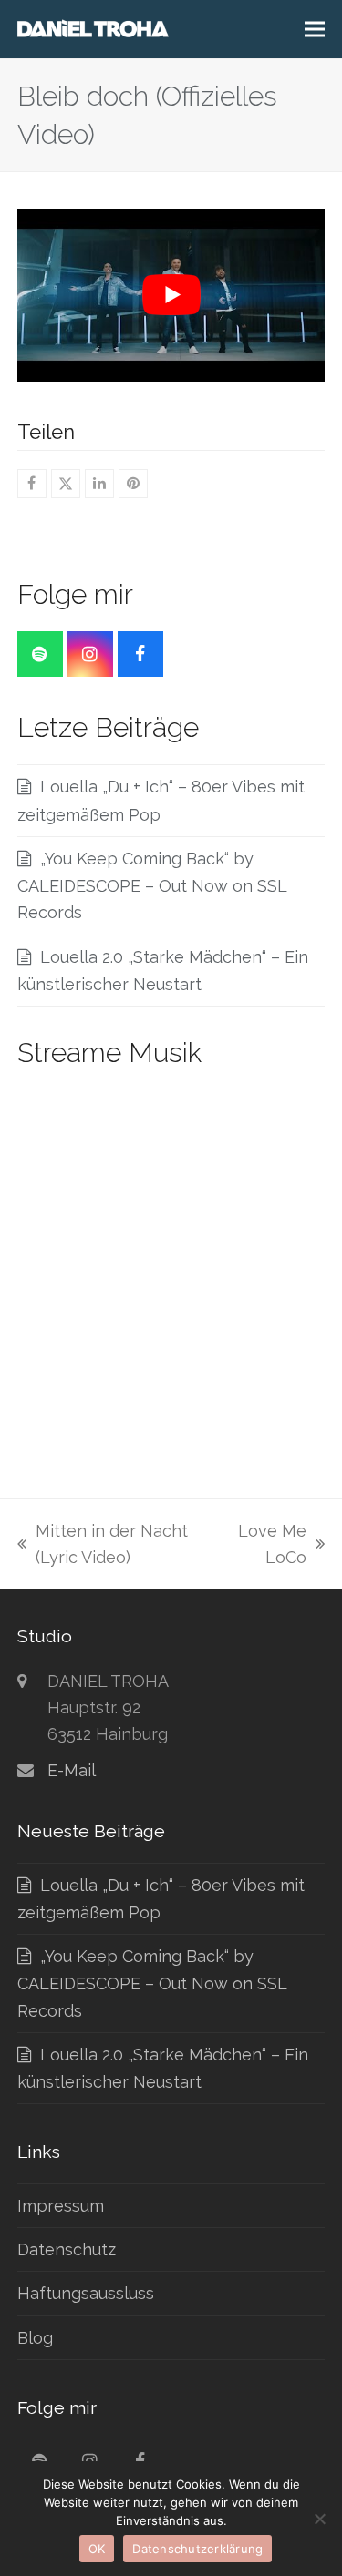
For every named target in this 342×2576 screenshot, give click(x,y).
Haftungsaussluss (86, 2293)
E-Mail (72, 1770)
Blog (35, 2338)
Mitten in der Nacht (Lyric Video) (103, 1546)
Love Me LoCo (268, 1546)
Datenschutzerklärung (197, 2549)
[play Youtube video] (171, 295)
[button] (315, 30)
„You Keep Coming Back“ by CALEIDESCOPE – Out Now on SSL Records (152, 886)
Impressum (61, 2206)
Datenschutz (67, 2249)
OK (97, 2549)
